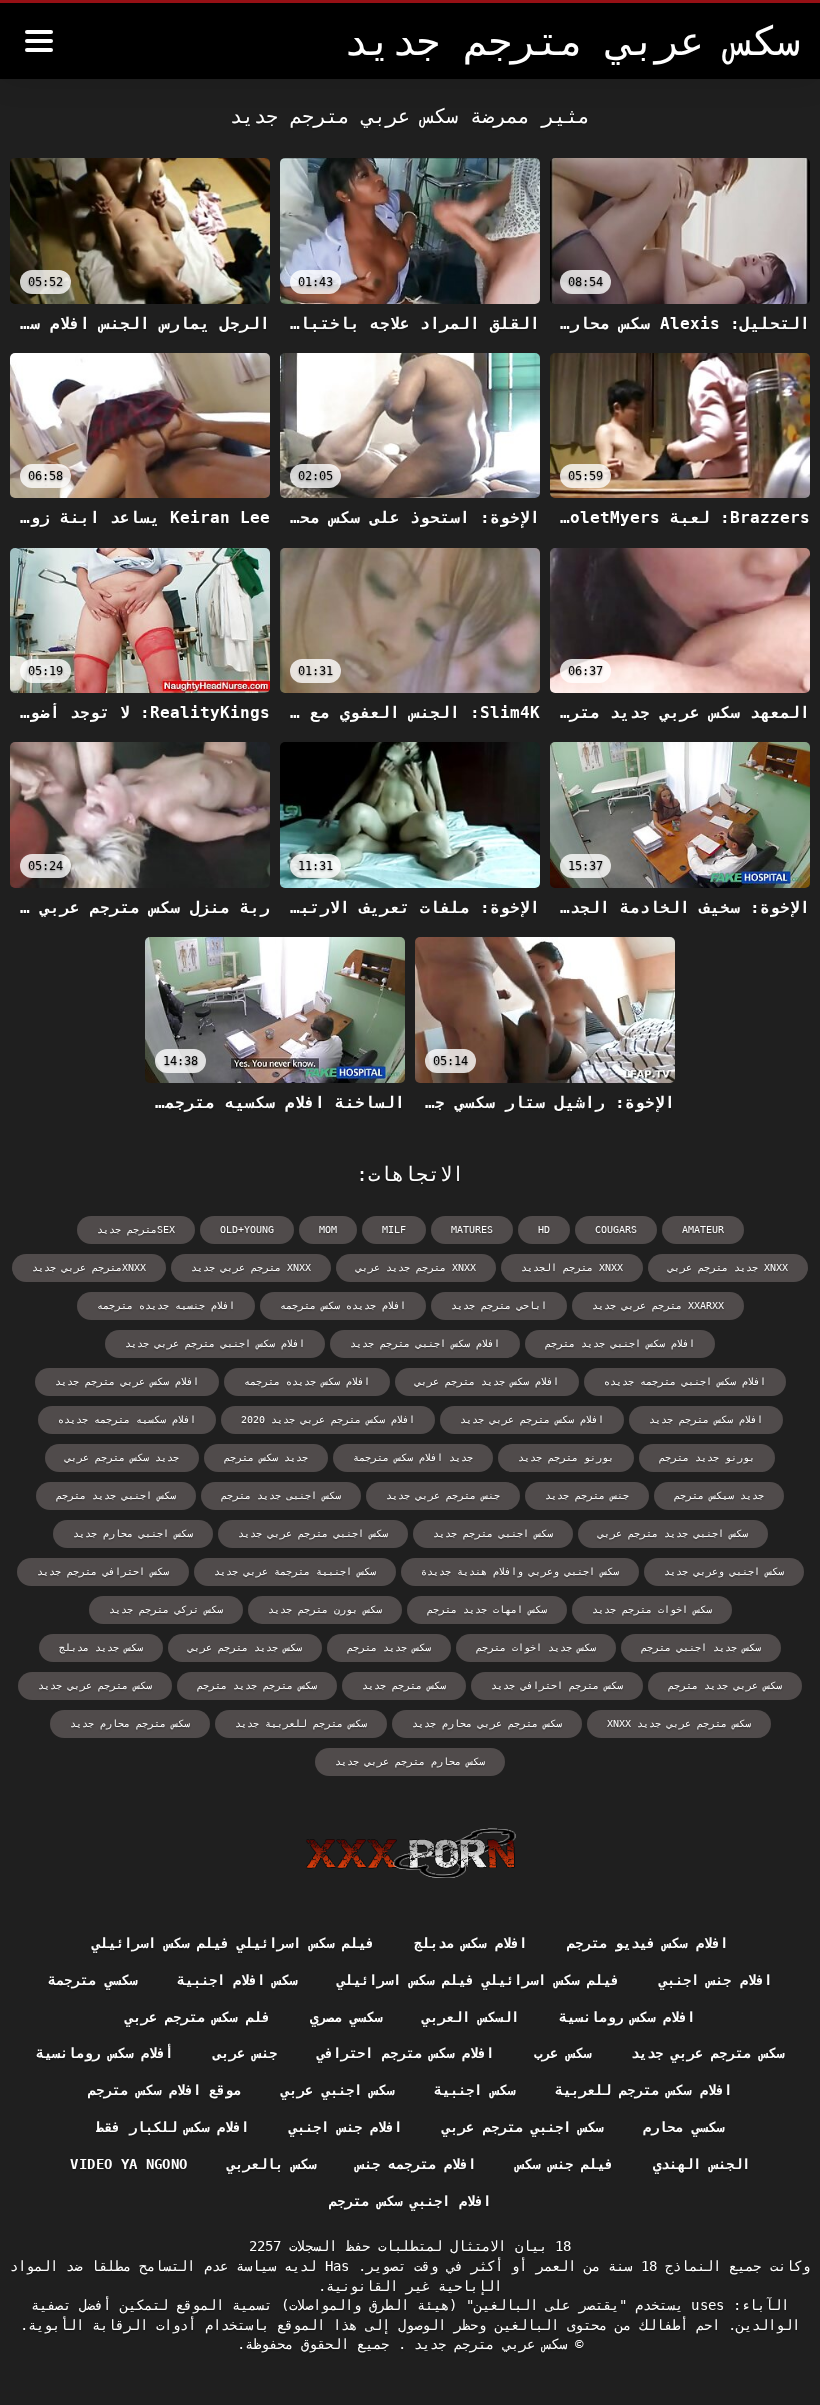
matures (472, 1229)
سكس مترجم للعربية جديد (301, 1723)
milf (394, 1229)
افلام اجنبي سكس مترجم (409, 2201)
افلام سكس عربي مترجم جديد (127, 1381)
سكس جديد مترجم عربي (245, 1647)
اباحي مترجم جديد (499, 1305)
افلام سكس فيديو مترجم (647, 1943)
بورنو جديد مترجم (707, 1457)
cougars (616, 1229)
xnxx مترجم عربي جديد (251, 1267)
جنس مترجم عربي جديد (443, 1495)
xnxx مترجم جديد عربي (416, 1267)
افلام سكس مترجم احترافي (405, 2053)
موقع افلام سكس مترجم (164, 2090)
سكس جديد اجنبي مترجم (701, 1647)
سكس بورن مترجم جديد (325, 1609)
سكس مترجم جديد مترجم (257, 1685)
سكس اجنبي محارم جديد (133, 1533)
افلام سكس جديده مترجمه (307, 1381)
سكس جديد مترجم (389, 1647)
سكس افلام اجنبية (237, 1980)
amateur (703, 1229)
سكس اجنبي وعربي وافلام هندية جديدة (520, 1571)
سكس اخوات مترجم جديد (652, 1609)
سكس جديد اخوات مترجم (536, 1647)
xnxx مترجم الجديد (572, 1267)
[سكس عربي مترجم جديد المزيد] (39, 41)
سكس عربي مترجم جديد (486, 2344)
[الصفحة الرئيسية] (410, 1853)
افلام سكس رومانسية (627, 2017)
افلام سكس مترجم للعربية (643, 2090)
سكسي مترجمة (92, 1980)
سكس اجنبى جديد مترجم (281, 1495)
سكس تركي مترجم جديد (166, 1609)
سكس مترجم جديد (404, 1685)
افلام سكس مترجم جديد (706, 1419)
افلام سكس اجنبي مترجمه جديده (685, 1381)
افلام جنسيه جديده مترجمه (166, 1305)
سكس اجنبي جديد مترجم (116, 1495)
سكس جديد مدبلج (101, 1647)
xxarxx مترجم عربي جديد (658, 1305)
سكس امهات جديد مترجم (487, 1609)
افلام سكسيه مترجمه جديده (127, 1419)
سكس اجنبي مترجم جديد (493, 1533)
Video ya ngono (128, 2164)
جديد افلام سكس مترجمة (413, 1457)
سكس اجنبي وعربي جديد (724, 1571)
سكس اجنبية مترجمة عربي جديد (295, 1571)
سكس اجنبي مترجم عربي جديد (313, 1533)
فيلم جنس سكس (564, 2164)
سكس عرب (562, 2053)
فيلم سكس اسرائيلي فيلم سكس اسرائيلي (233, 1943)
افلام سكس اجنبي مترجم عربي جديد (215, 1343)
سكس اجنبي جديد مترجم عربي (673, 1533)
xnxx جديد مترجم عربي (728, 1267)
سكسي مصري (346, 2017)
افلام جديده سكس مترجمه (343, 1305)
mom (328, 1229)
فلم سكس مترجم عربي (197, 2017)
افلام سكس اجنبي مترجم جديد (425, 1343)
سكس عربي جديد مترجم (725, 1685)
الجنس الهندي (701, 2164)
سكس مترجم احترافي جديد (557, 1685)
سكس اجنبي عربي (337, 2090)
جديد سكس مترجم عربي (122, 1457)
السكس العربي (470, 2017)
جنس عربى (245, 2053)
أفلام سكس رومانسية (104, 2053)
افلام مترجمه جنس (416, 2164)
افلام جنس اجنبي (715, 1980)
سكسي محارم (683, 2127)
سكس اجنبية (474, 2090)
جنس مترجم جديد (587, 1495)
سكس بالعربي (271, 2164)
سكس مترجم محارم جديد (130, 1723)
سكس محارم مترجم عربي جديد (410, 1761)
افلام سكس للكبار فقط (172, 2127)
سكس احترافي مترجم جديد (103, 1571)
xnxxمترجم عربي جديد (89, 1267)
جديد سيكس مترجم (719, 1495)
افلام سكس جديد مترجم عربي (487, 1381)
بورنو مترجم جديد (566, 1457)
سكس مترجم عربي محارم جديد (487, 1723)
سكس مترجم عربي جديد (95, 1685)
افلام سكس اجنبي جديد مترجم (620, 1343)
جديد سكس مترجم (266, 1457)
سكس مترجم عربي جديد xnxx (679, 1723)
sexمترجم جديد (136, 1229)
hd (544, 1229)
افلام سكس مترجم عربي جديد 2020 (328, 1419)
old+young (247, 1229)
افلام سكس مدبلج (470, 1943)
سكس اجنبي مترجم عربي (522, 2127)
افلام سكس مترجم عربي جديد (532, 1419)
